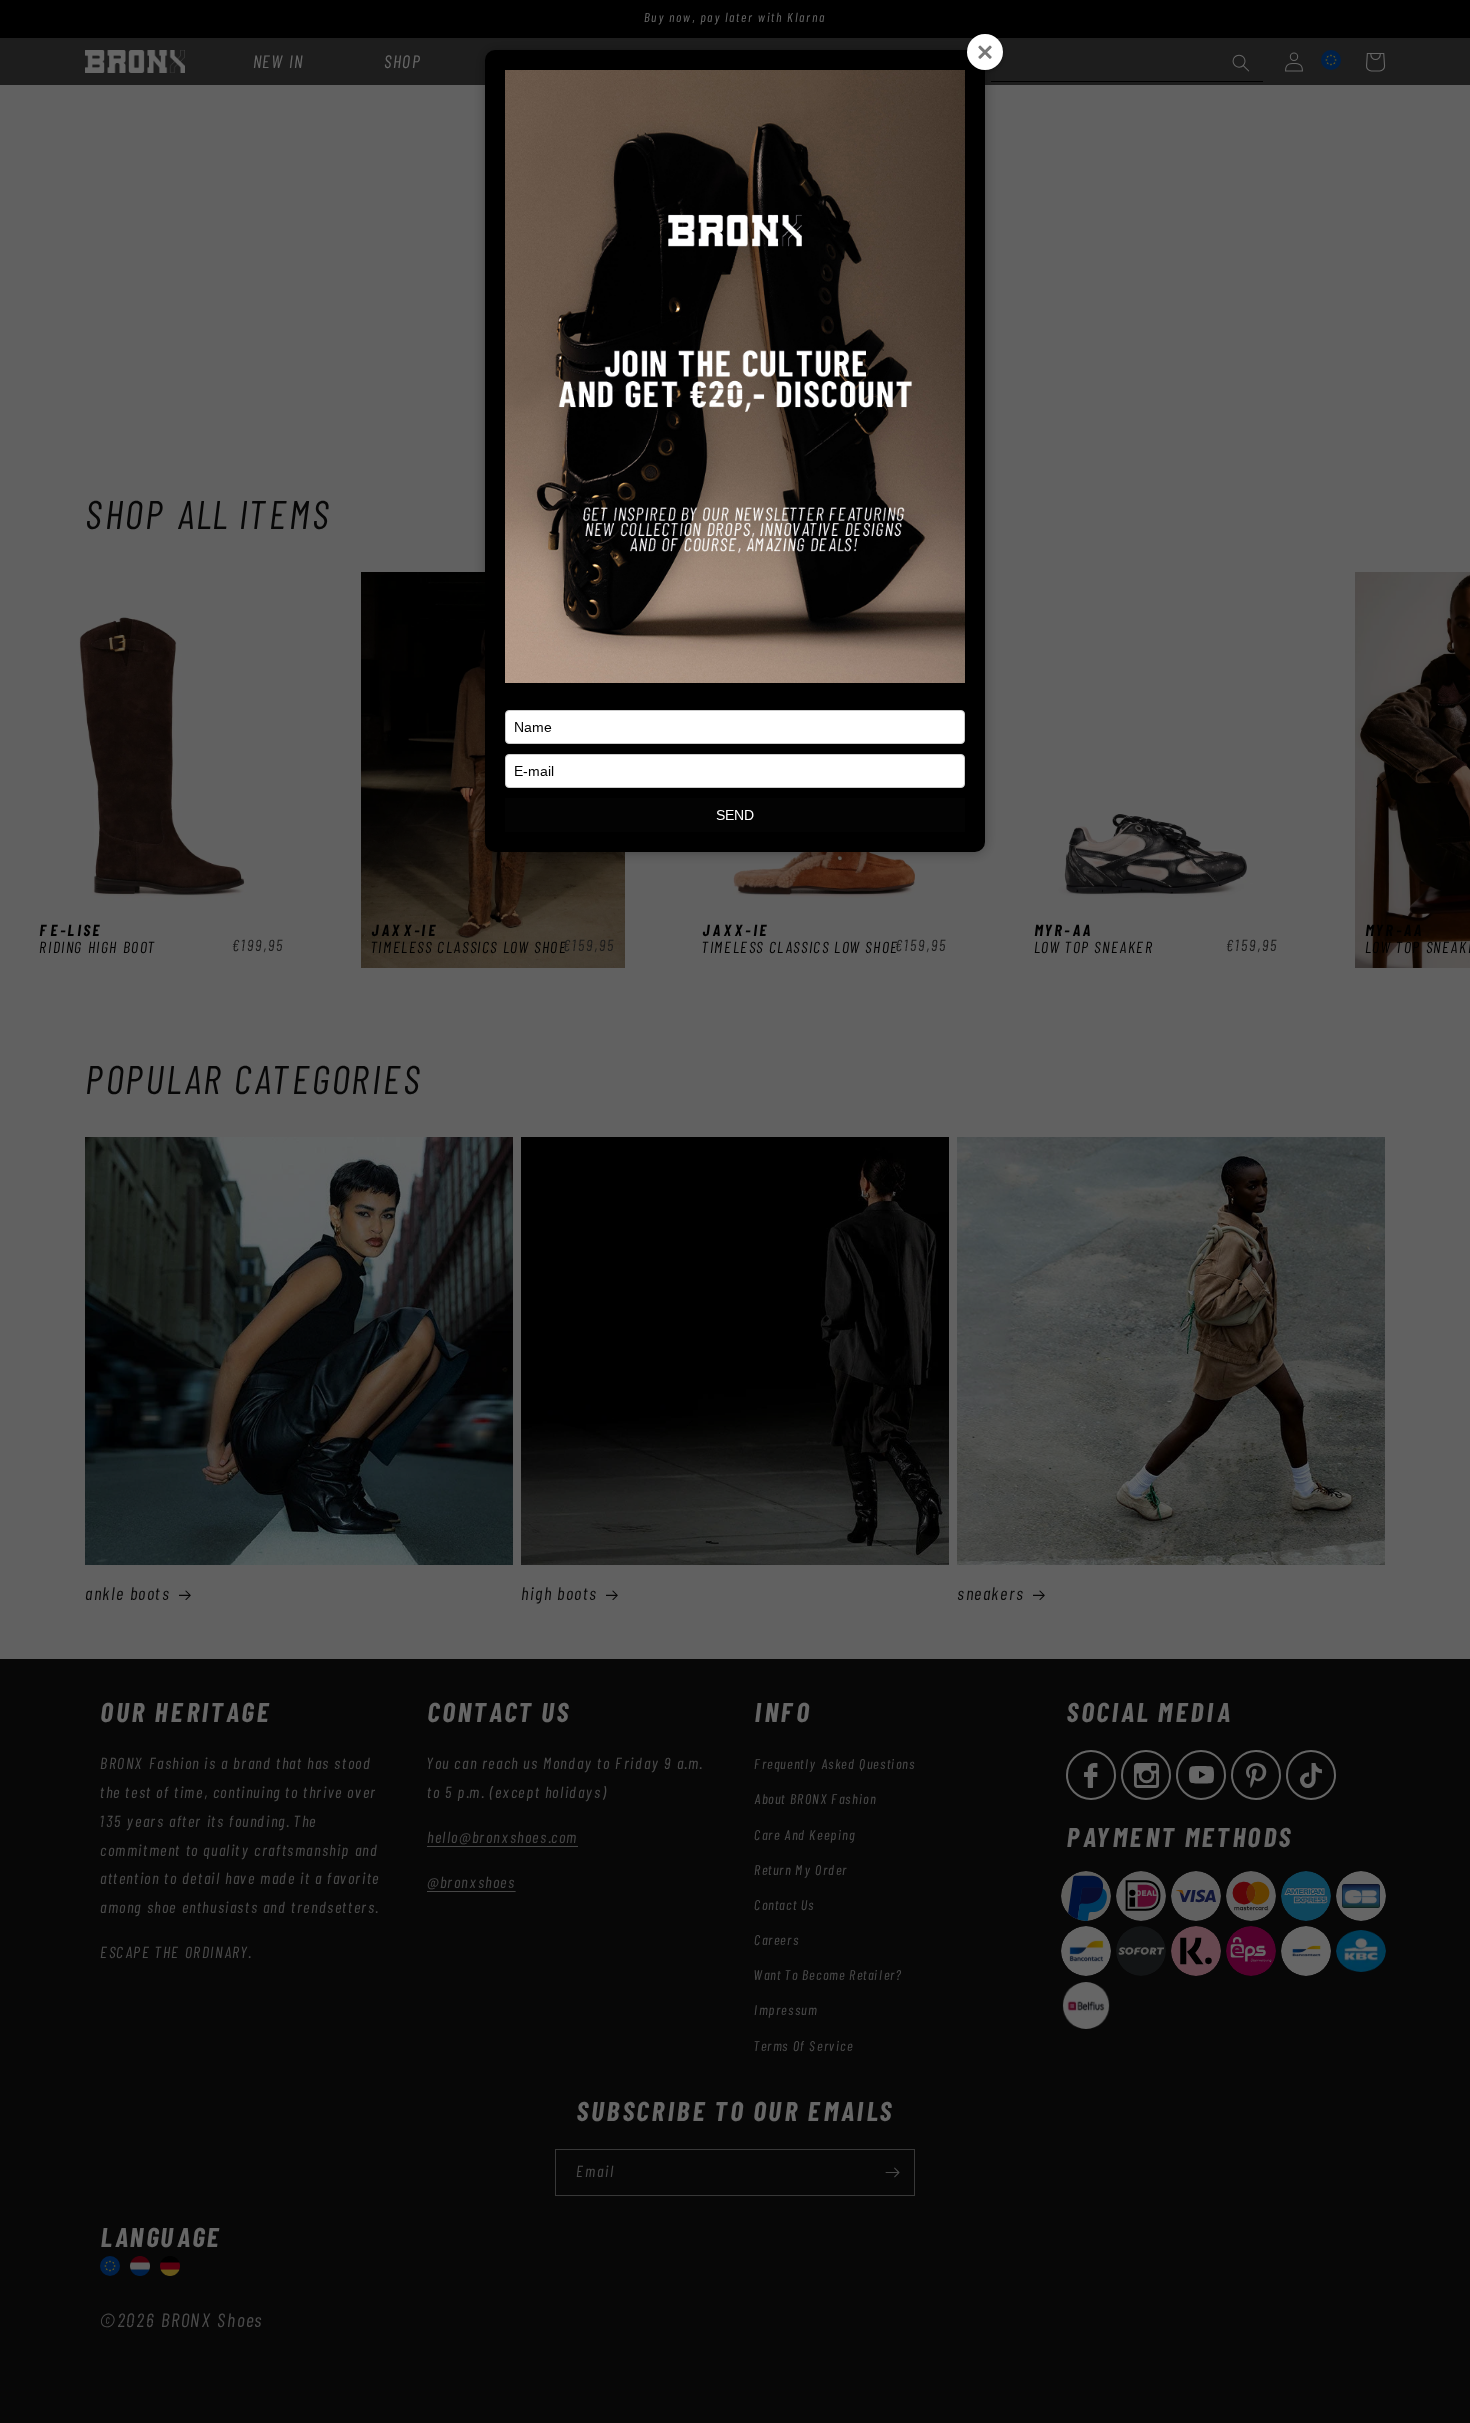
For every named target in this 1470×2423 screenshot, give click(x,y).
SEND (735, 815)
